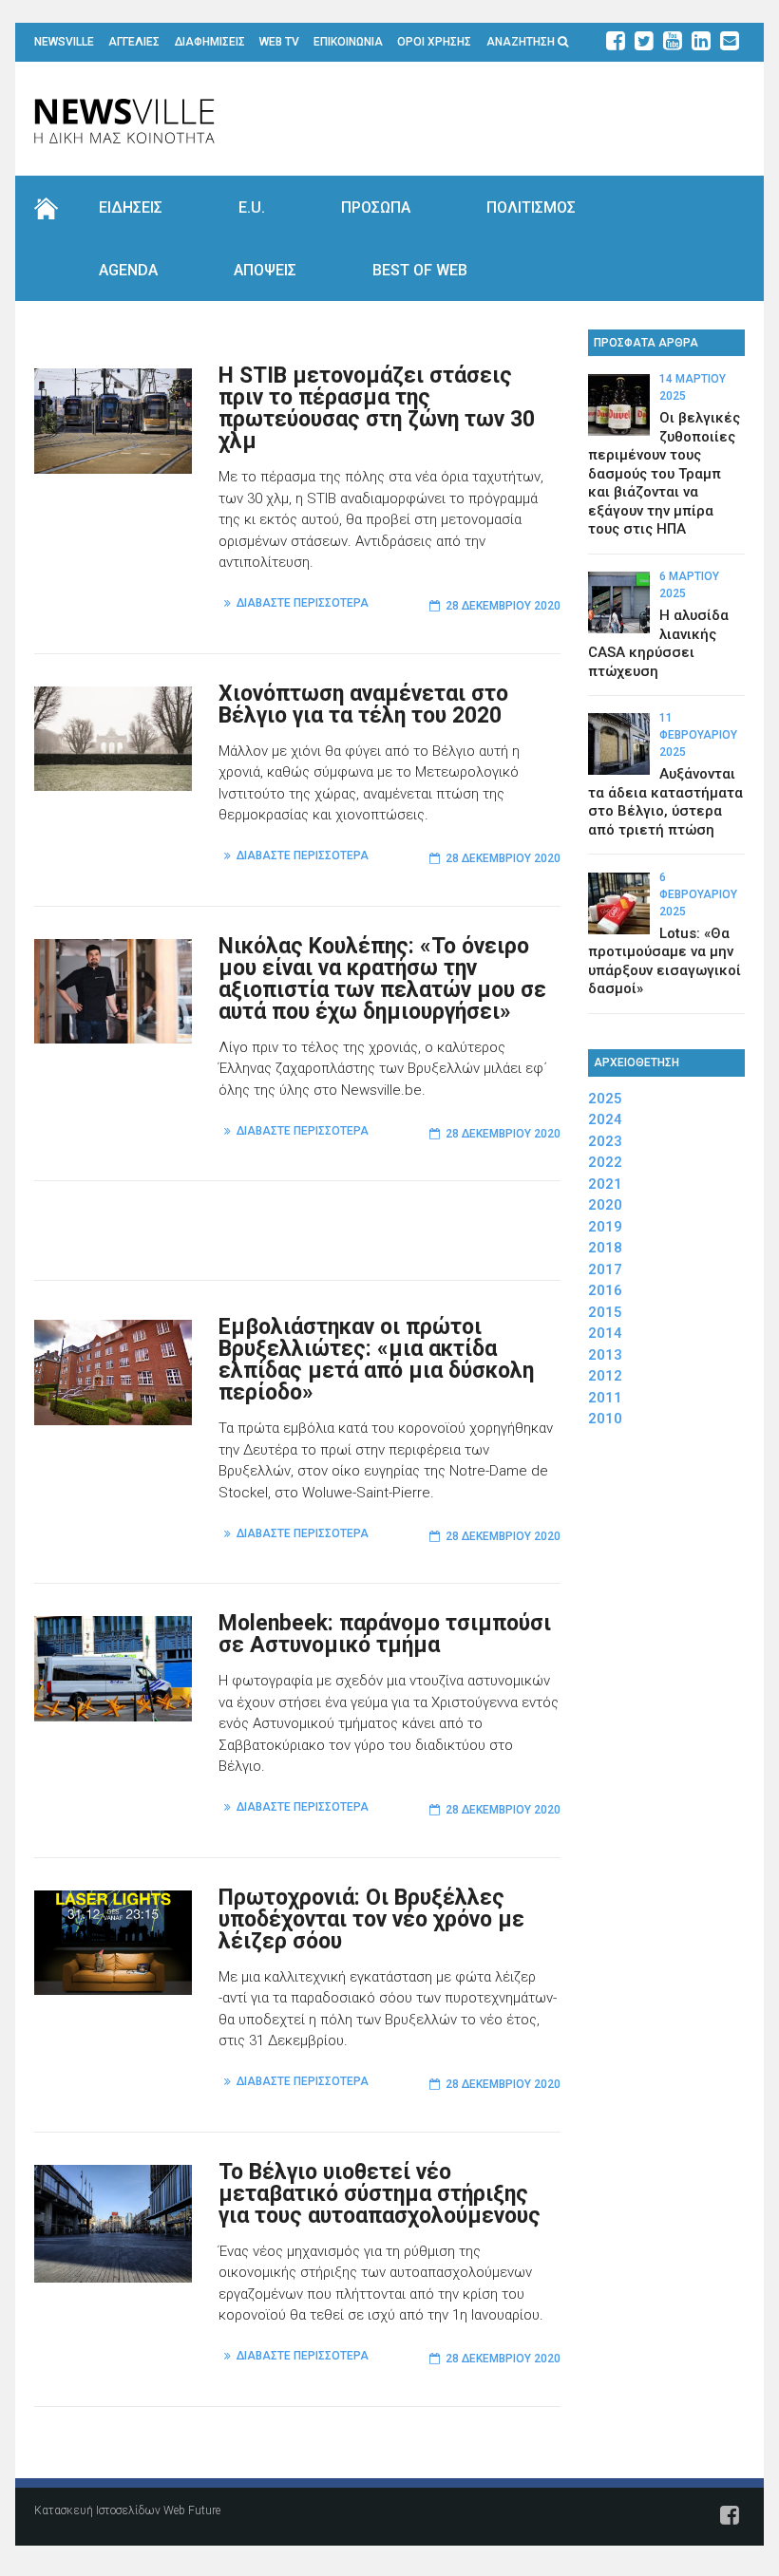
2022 (605, 1162)
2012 (605, 1376)
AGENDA (128, 270)
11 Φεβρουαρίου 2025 (698, 735)
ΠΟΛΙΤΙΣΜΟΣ (531, 207)
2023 (605, 1141)
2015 (605, 1312)
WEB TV (279, 42)
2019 (605, 1227)
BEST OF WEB (420, 270)
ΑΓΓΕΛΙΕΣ (134, 42)
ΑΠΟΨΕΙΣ (265, 270)
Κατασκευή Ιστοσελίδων (97, 2510)
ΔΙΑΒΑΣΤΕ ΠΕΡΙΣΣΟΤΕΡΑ (303, 603)
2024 (605, 1119)
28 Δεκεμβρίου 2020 (503, 606)
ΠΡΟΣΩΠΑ (376, 207)
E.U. (252, 207)
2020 (605, 1205)
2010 (605, 1419)
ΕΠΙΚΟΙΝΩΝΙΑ (348, 42)
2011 (605, 1398)
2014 (605, 1333)
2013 (605, 1355)
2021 (605, 1184)
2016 (605, 1290)
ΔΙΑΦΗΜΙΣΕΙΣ (210, 42)
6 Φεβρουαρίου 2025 (698, 894)
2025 (605, 1099)
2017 (605, 1269)
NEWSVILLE (64, 42)
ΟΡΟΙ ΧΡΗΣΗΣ (434, 42)
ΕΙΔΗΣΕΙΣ (131, 207)
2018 (605, 1248)
